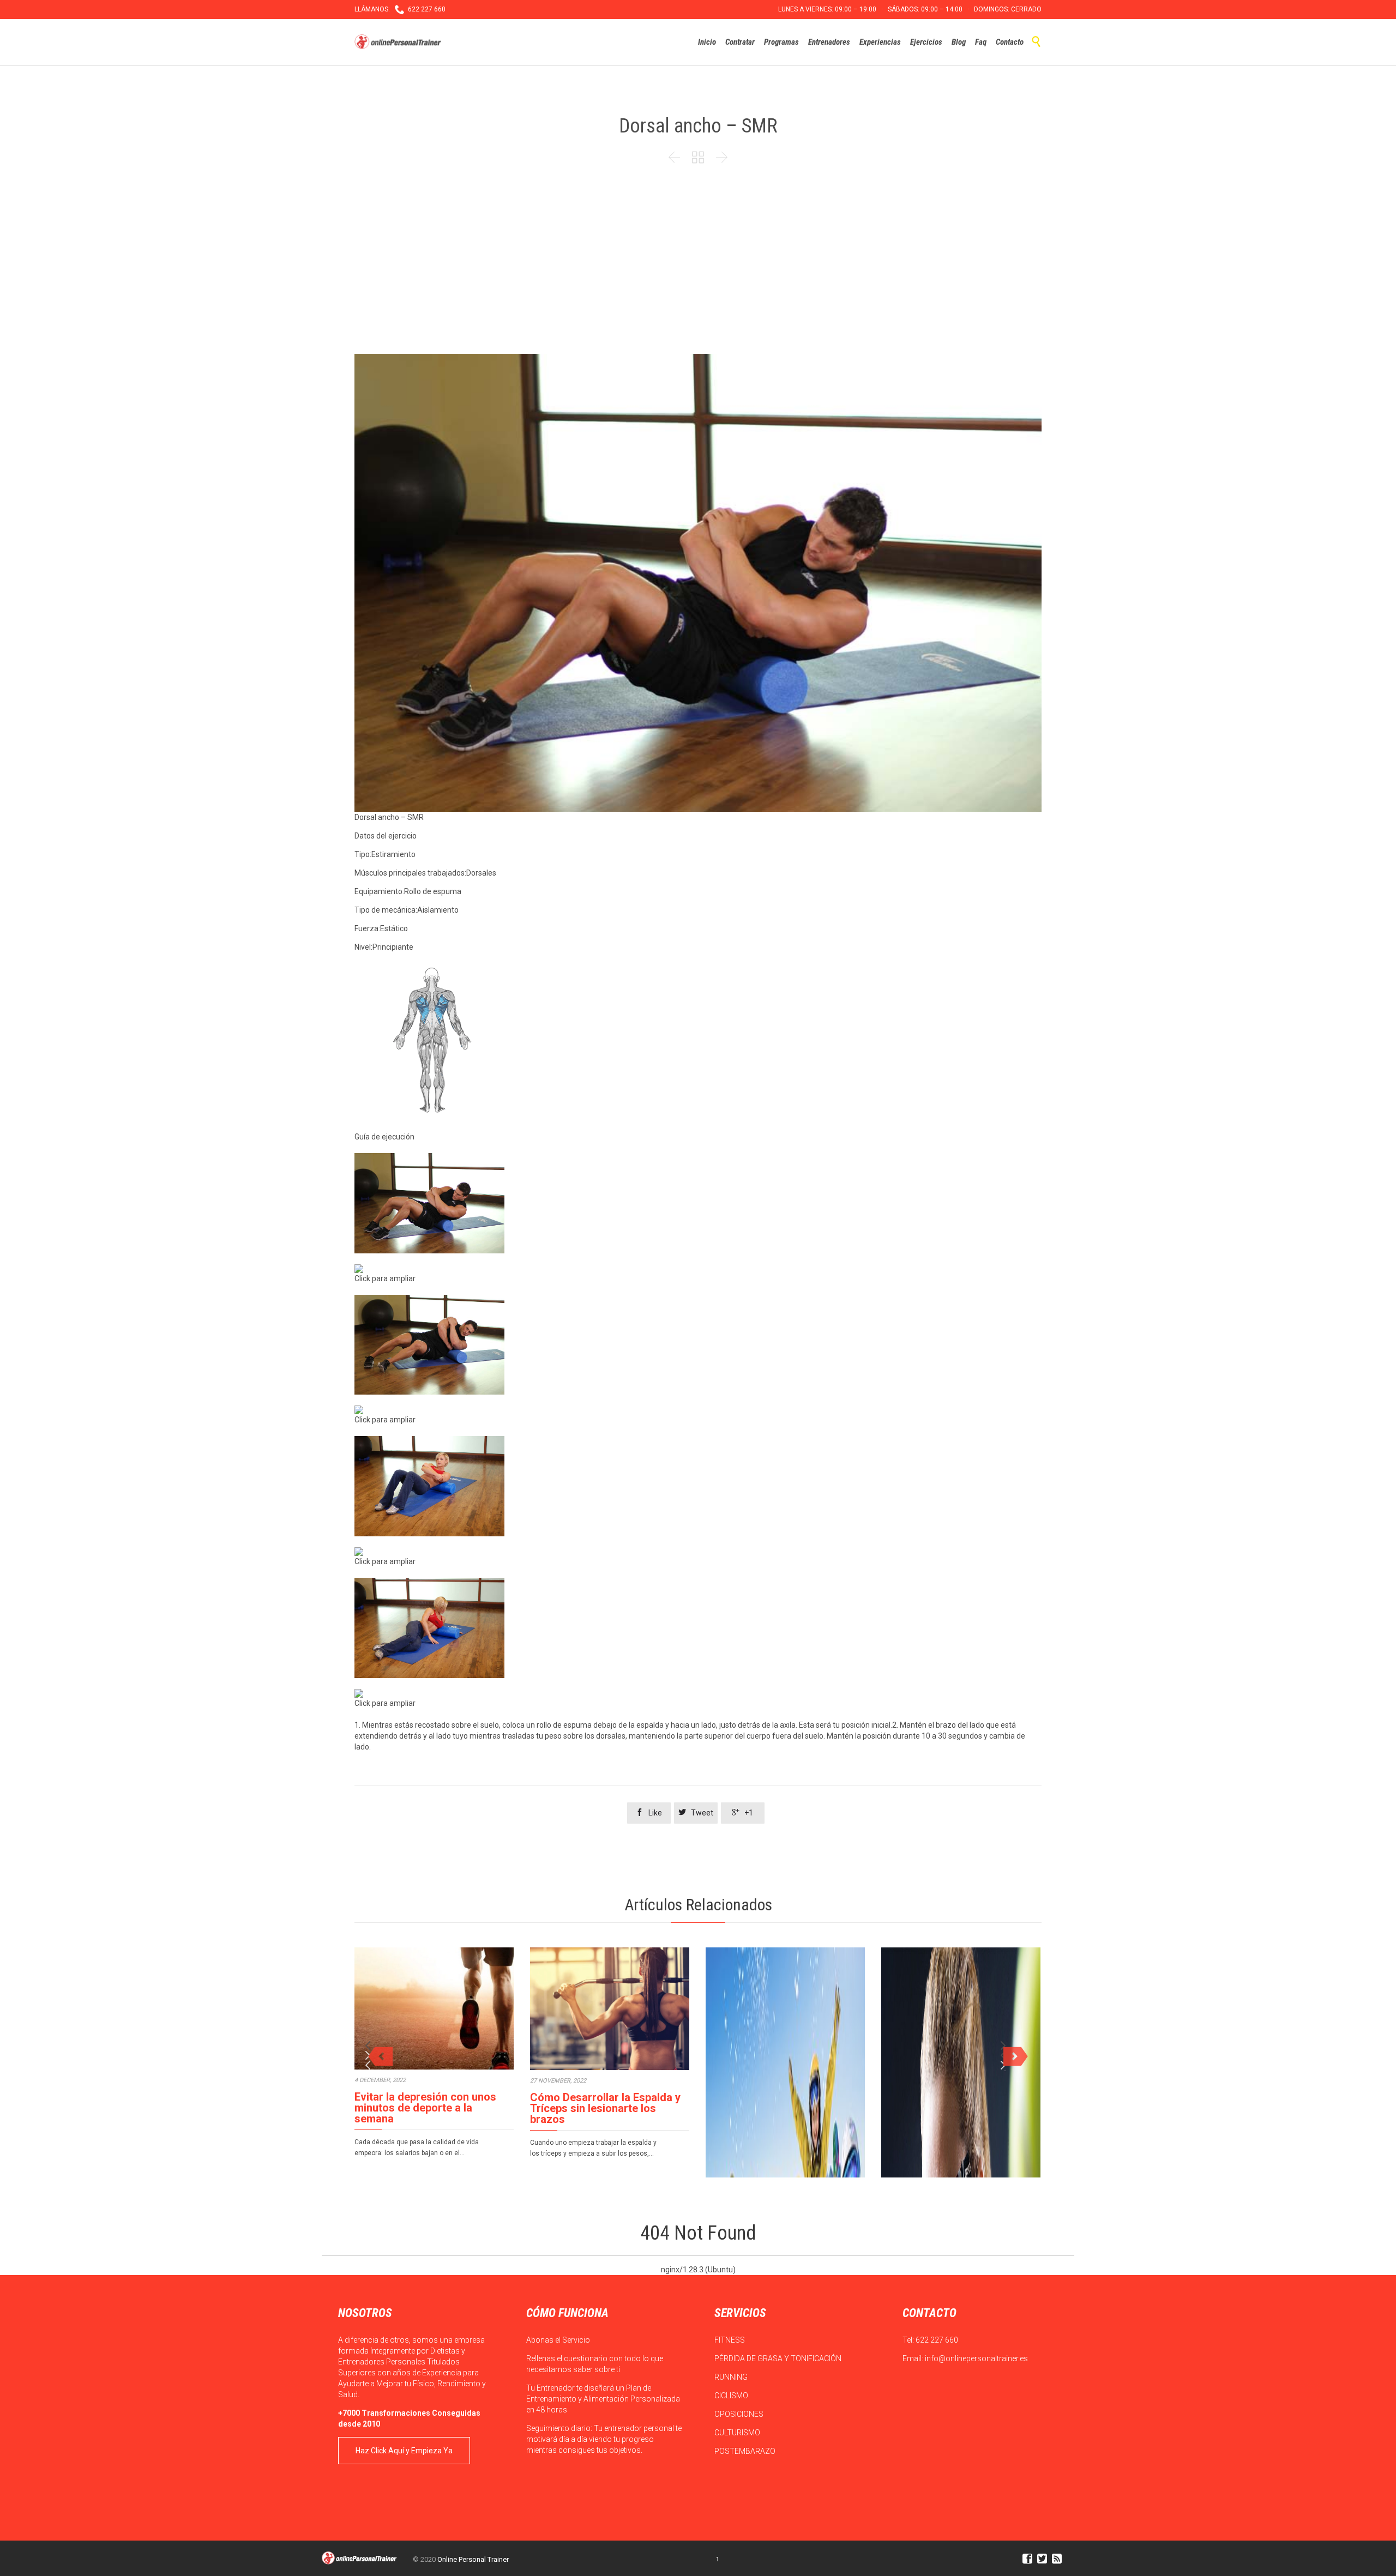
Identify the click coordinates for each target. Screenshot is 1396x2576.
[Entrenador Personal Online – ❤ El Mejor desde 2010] (399, 42)
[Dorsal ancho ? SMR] (698, 1203)
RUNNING (732, 2377)
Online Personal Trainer (473, 2559)
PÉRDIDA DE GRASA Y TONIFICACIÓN (779, 2358)
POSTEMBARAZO (746, 2451)
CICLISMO (732, 2396)
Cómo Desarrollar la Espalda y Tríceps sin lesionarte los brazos (605, 2108)
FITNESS (730, 2340)
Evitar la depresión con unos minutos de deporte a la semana (425, 2108)
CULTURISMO (738, 2433)
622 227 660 (937, 2340)
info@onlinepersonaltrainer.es (976, 2358)
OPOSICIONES (740, 2414)
